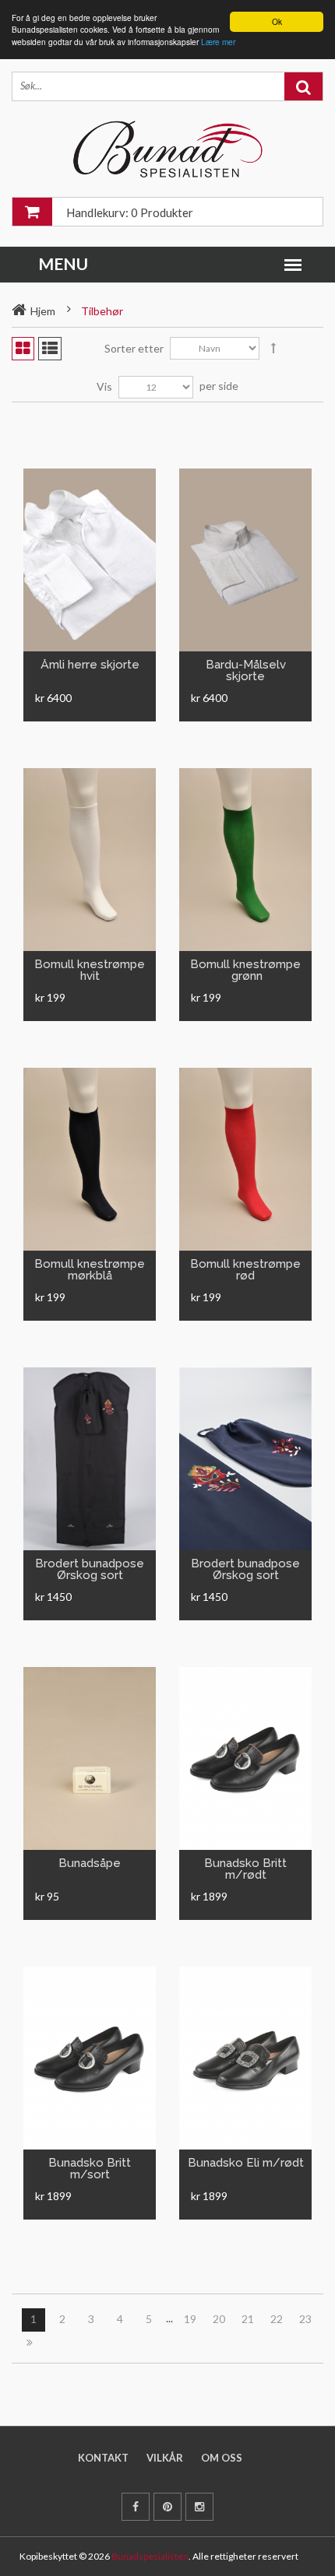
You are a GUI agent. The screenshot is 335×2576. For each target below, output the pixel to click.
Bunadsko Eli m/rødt (246, 2163)
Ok (277, 21)
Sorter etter (134, 348)
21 (248, 2319)
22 (277, 2319)
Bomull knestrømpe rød (245, 1270)
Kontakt (103, 2458)
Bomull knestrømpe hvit (90, 970)
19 (190, 2319)
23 (305, 2319)
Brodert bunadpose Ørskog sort (90, 1569)
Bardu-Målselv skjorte (246, 670)
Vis (104, 386)
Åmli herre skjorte (90, 665)
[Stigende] (273, 349)
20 (219, 2319)
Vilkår (165, 2458)
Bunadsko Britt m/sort (90, 2169)
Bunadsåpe (90, 1863)
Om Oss (222, 2458)
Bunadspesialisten (150, 2556)
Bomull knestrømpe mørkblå (90, 1270)
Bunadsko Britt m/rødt (245, 1869)
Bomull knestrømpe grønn (245, 970)
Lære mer (218, 42)
